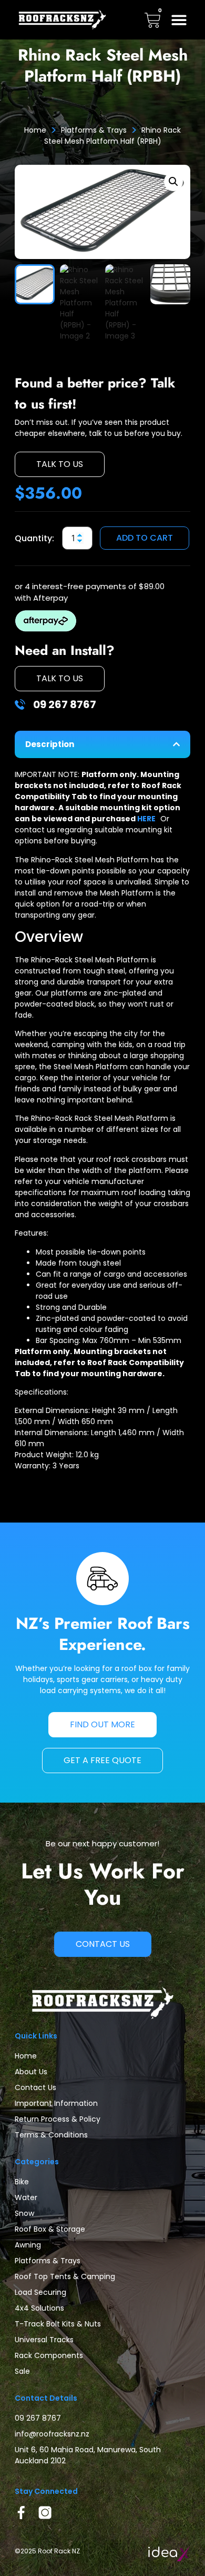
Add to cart (145, 538)
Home (35, 130)
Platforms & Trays (94, 130)
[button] (179, 20)
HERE (149, 819)
